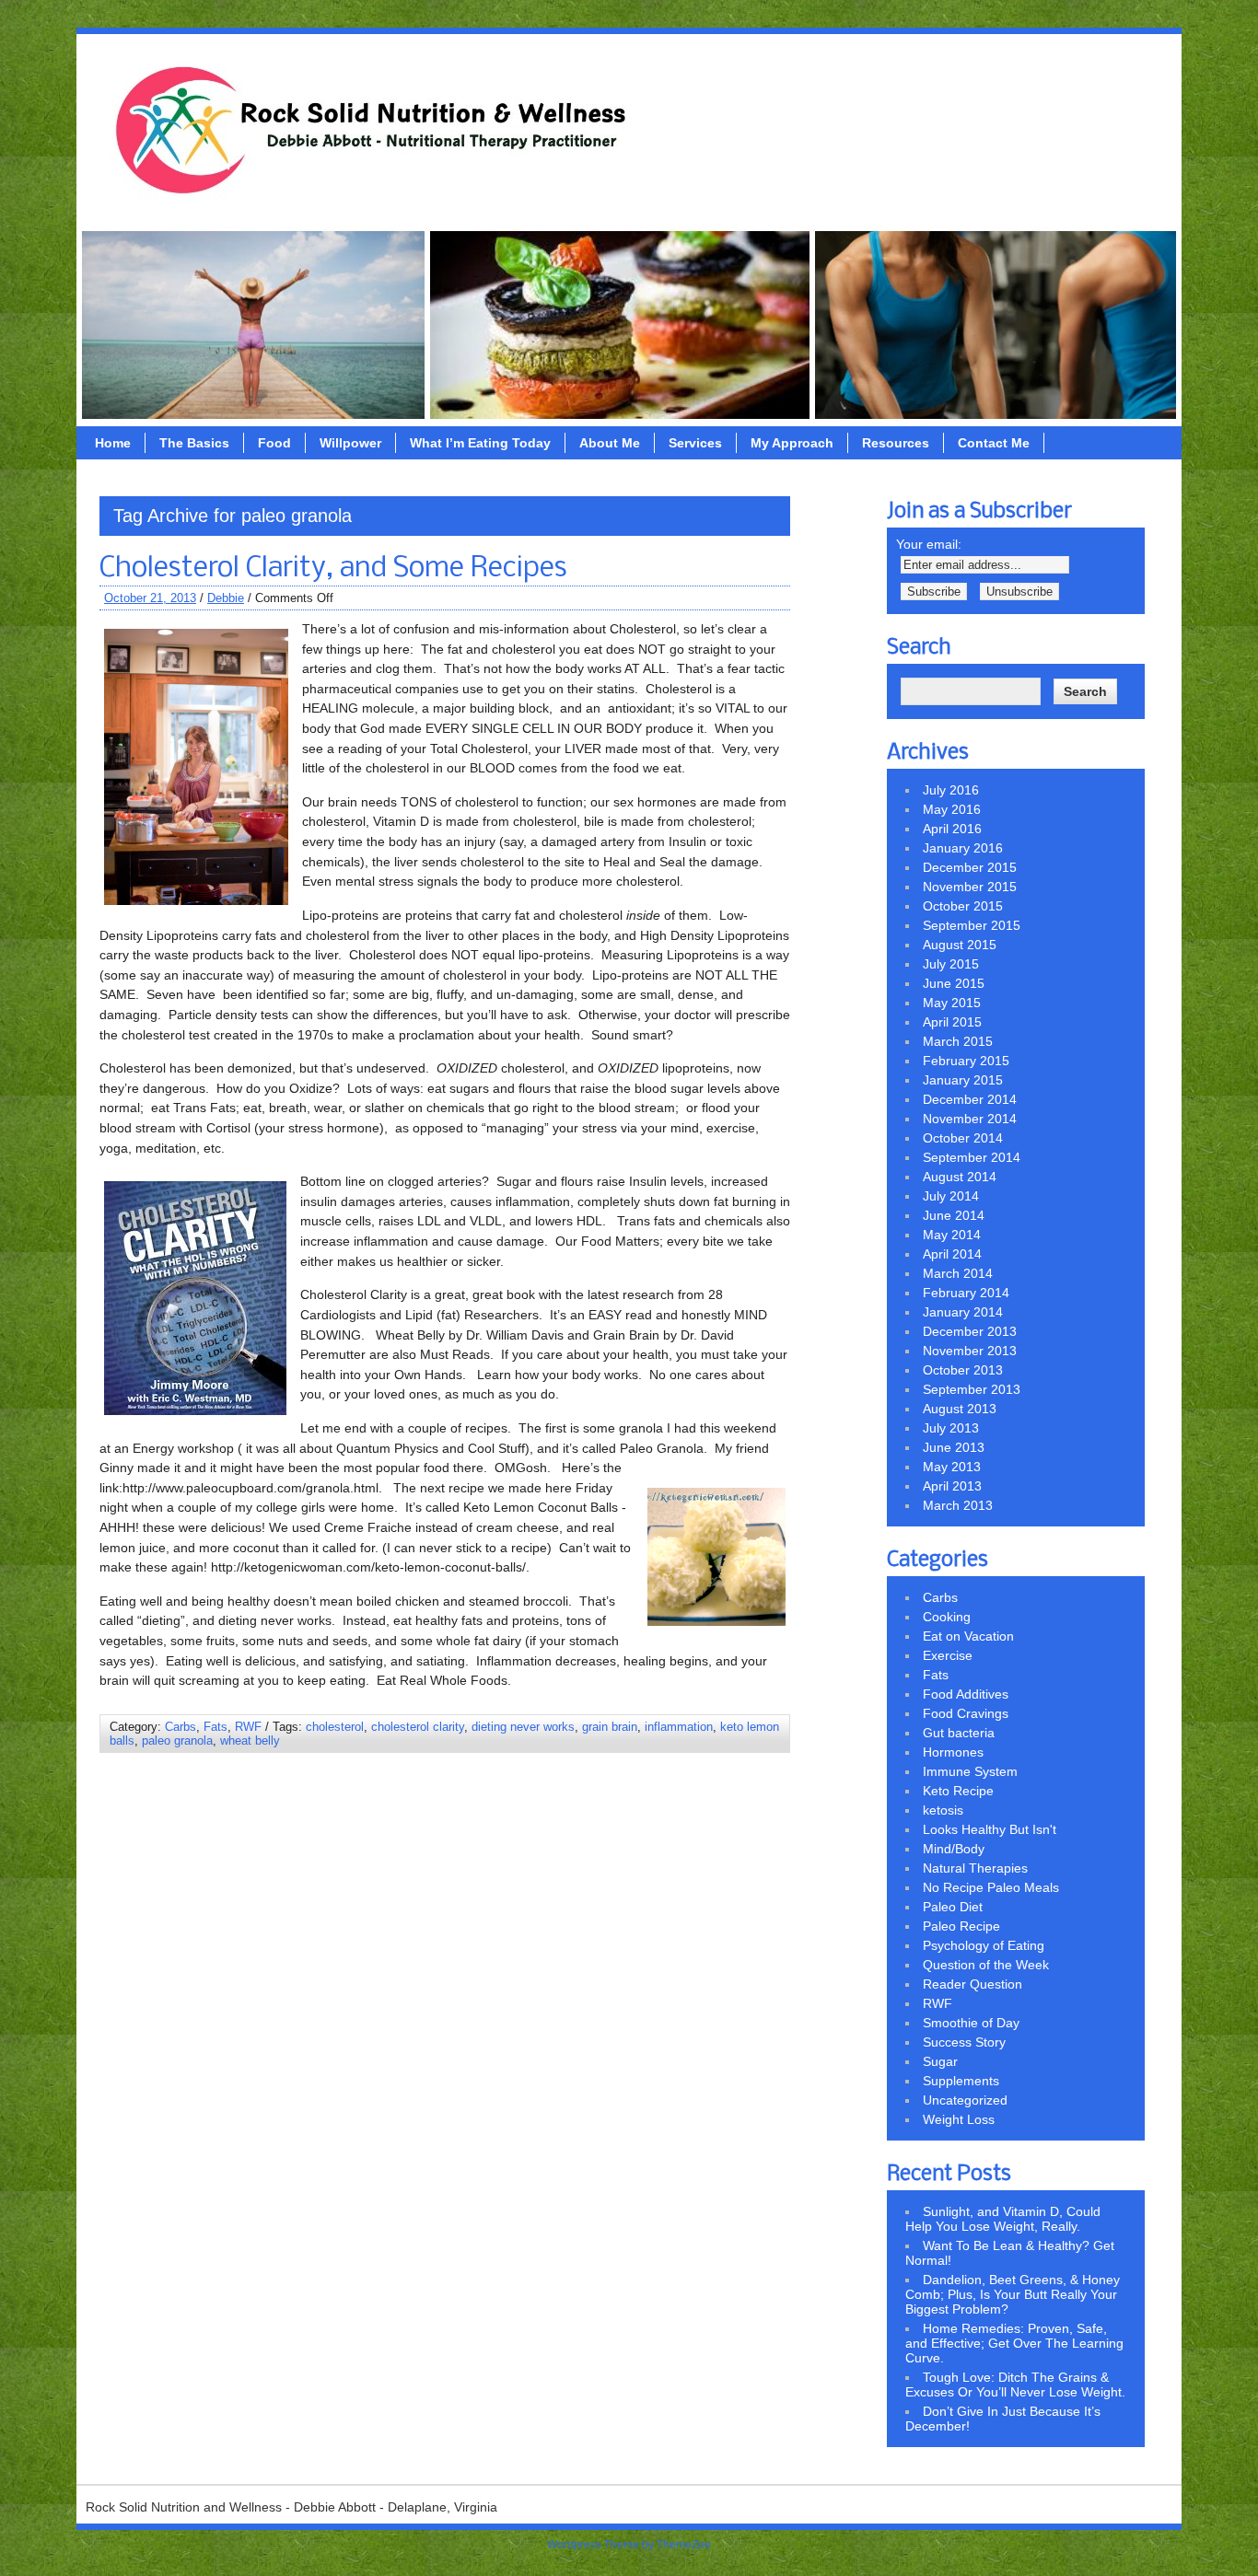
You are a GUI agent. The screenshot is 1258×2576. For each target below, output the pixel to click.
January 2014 (963, 1312)
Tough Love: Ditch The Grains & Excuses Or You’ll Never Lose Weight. (1015, 2385)
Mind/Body (954, 1849)
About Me (610, 443)
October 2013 (963, 1370)
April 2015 (952, 1022)
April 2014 (952, 1254)
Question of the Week (986, 1965)
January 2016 (963, 848)
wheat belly (250, 1741)
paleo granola (177, 1741)
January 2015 (963, 1080)
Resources (896, 443)
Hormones (953, 1752)
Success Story (964, 2042)
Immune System (970, 1771)
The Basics (194, 443)
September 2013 (972, 1389)
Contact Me (994, 443)
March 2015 (958, 1041)
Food (274, 443)
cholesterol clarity (418, 1727)
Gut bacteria (959, 1733)
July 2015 (951, 964)
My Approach (792, 443)
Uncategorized (965, 2100)
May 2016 (952, 809)
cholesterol (335, 1727)
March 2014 (958, 1273)
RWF (248, 1727)
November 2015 (970, 887)
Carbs (181, 1727)
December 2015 (970, 867)
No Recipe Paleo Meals (991, 1887)
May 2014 (952, 1235)
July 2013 (951, 1428)
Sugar (940, 2061)
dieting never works (523, 1727)
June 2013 (954, 1447)
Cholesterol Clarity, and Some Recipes (333, 569)
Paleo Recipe (961, 1926)
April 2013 (952, 1486)
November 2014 (970, 1119)
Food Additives (966, 1694)
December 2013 (970, 1331)
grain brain (610, 1727)
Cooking (947, 1617)
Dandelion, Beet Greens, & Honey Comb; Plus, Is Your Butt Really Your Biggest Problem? (1013, 2294)
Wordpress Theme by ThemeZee (629, 2545)
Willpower (350, 443)
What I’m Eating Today (480, 443)
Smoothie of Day (971, 2023)
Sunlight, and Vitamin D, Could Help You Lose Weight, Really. (1003, 2219)
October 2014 (963, 1138)
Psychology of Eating (984, 1945)
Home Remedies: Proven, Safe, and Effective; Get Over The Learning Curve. (1014, 2343)
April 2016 (952, 829)
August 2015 (960, 945)
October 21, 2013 (150, 598)
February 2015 (966, 1061)
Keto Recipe (958, 1791)
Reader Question (973, 1984)
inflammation (679, 1727)
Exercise (948, 1655)
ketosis (943, 1810)
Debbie (226, 598)
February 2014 (966, 1293)
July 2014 (951, 1196)
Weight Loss (959, 2119)
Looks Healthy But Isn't (990, 1829)
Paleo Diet (953, 1907)
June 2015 (954, 983)
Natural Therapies (975, 1868)
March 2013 (958, 1505)
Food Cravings (966, 1713)
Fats (215, 1727)
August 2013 (960, 1409)
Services (695, 443)
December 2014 (970, 1099)
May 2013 (952, 1467)
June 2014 (954, 1215)
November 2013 (970, 1351)
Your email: (929, 544)
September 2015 (972, 925)
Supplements (961, 2081)
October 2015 (963, 906)
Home (113, 443)
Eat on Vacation (968, 1636)
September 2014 (972, 1157)
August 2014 (960, 1177)
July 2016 (951, 790)
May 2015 (952, 1003)
